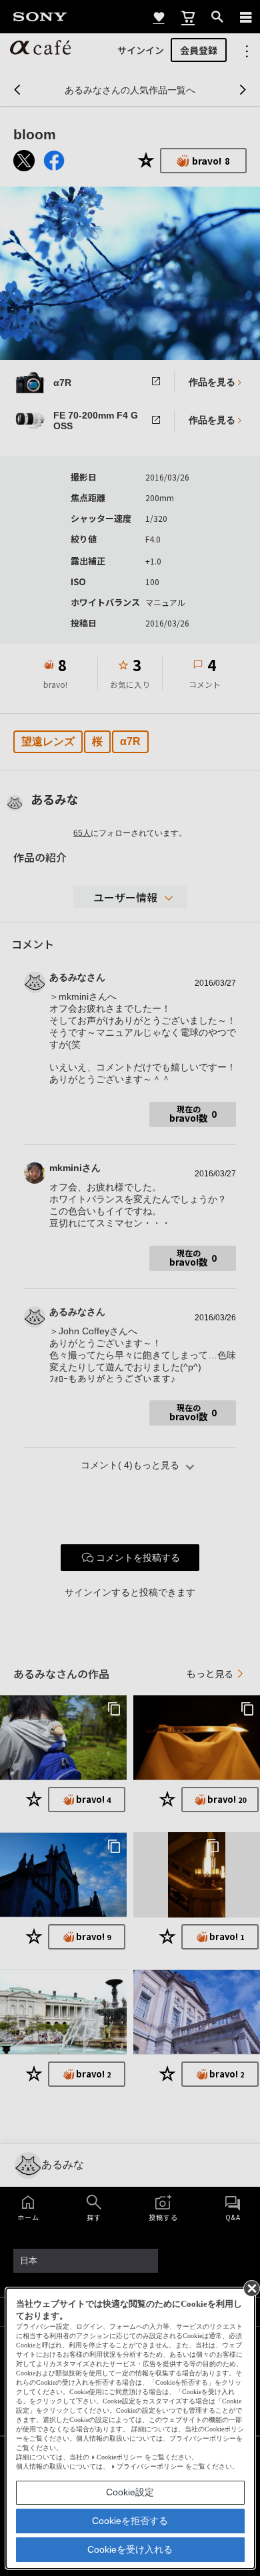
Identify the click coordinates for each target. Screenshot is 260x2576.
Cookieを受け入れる (130, 2549)
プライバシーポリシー (150, 2466)
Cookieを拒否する (130, 2521)
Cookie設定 (130, 2492)
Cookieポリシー (120, 2457)
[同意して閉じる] (251, 2287)
